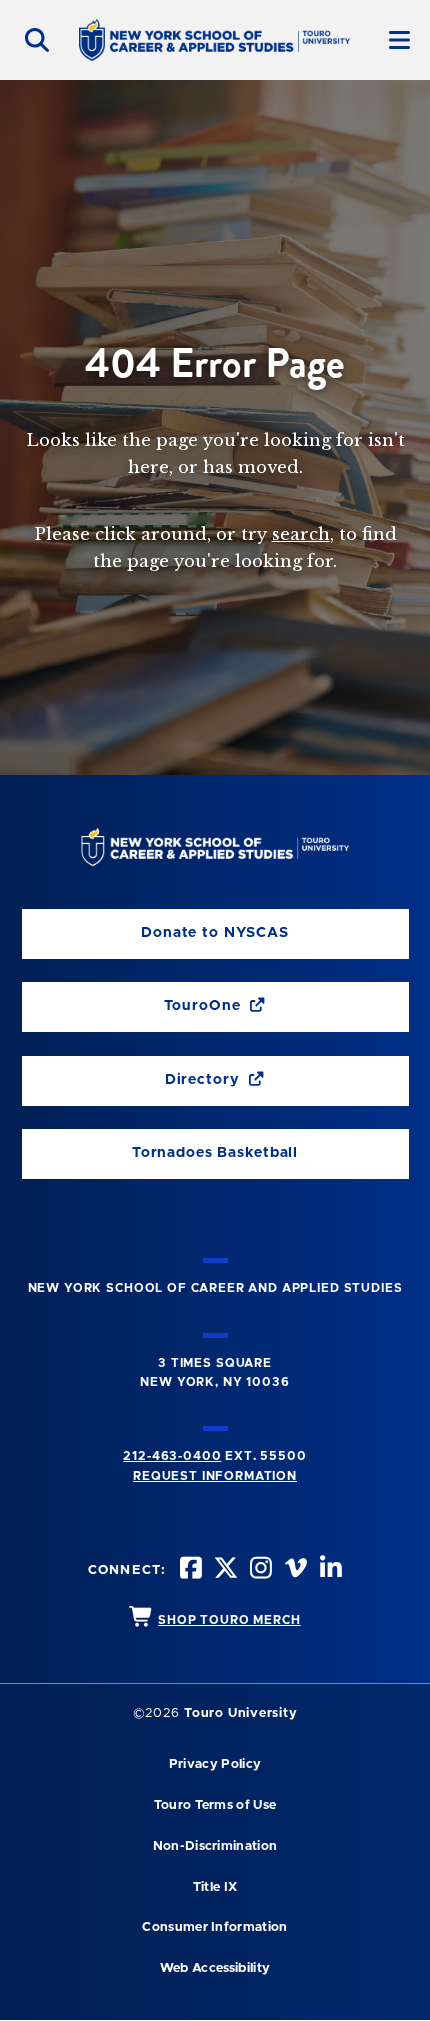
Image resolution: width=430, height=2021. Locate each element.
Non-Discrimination (215, 1846)
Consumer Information (214, 1927)
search (301, 534)
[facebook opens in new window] (189, 1570)
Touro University (240, 1713)
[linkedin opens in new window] (329, 1570)
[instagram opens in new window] (259, 1570)
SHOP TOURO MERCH (229, 1620)
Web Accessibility (215, 1968)
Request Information (215, 1476)
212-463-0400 (172, 1456)
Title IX (215, 1887)
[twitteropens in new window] (224, 1570)
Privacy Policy (215, 1764)
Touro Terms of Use (215, 1805)
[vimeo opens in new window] (294, 1570)
